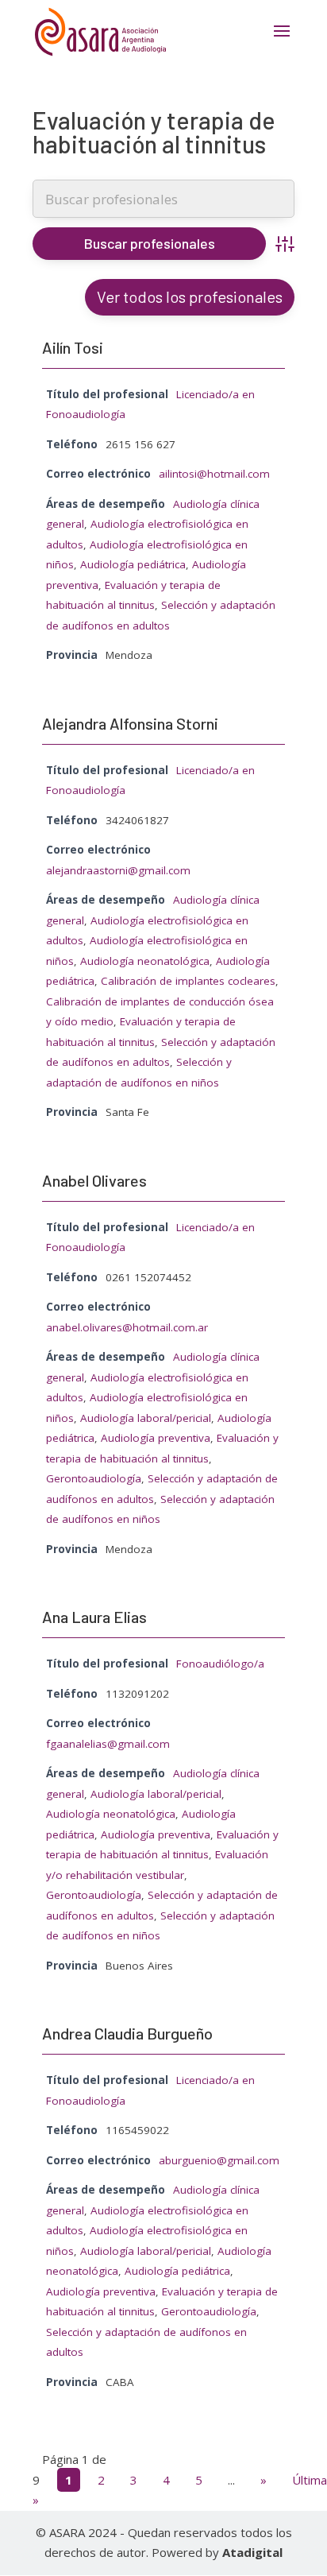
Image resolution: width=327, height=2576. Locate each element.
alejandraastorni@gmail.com (118, 870)
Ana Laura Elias (94, 1617)
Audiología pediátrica (133, 564)
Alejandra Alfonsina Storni (130, 723)
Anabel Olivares (94, 1180)
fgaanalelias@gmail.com (108, 1744)
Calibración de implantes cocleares (188, 981)
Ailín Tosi (73, 347)
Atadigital (252, 2552)
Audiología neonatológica (145, 961)
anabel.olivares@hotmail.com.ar (127, 1327)
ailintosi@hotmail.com (214, 474)
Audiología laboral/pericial (146, 1418)
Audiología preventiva (156, 1438)
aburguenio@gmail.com (219, 2160)
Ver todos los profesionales (190, 296)
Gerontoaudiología (94, 1478)
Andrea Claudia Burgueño (127, 2033)
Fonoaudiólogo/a (220, 1664)
